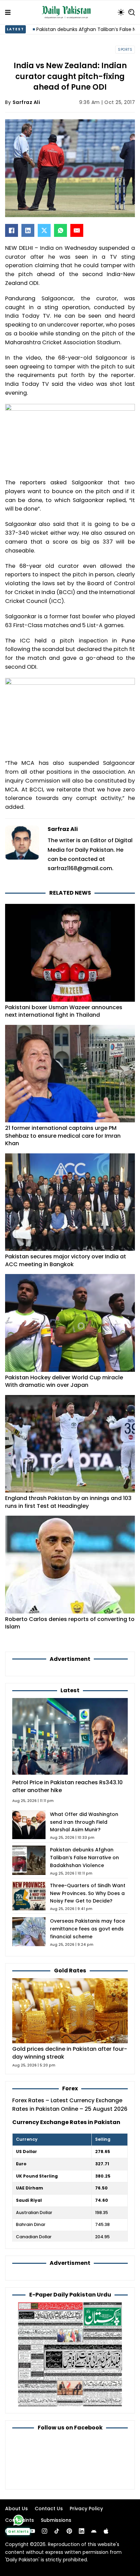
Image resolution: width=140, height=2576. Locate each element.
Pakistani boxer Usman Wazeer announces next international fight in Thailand (64, 1011)
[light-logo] (68, 12)
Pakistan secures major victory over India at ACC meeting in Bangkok (66, 1260)
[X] (44, 230)
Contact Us (49, 2509)
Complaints (20, 2520)
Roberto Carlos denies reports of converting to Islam (70, 1623)
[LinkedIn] (28, 230)
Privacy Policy (86, 2509)
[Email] (77, 230)
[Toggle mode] (121, 12)
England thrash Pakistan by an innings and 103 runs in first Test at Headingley (68, 1502)
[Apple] (106, 2531)
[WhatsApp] (60, 230)
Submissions (56, 2520)
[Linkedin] (82, 2531)
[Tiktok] (57, 2531)
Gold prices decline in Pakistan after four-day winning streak (70, 2053)
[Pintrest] (69, 2531)
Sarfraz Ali (27, 102)
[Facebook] (12, 230)
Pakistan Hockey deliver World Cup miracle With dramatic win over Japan (64, 1381)
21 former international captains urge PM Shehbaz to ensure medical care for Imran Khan (63, 1136)
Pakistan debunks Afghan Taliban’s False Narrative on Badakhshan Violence (84, 1858)
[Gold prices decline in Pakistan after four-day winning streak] (70, 2010)
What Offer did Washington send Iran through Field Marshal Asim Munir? (84, 1822)
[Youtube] (32, 2531)
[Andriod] (94, 2531)
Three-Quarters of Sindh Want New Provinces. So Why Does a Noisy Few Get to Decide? (88, 1893)
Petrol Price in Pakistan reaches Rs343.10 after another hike (67, 1786)
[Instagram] (45, 2531)
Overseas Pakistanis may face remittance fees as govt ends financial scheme (87, 1929)
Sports (125, 50)
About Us (16, 2509)
